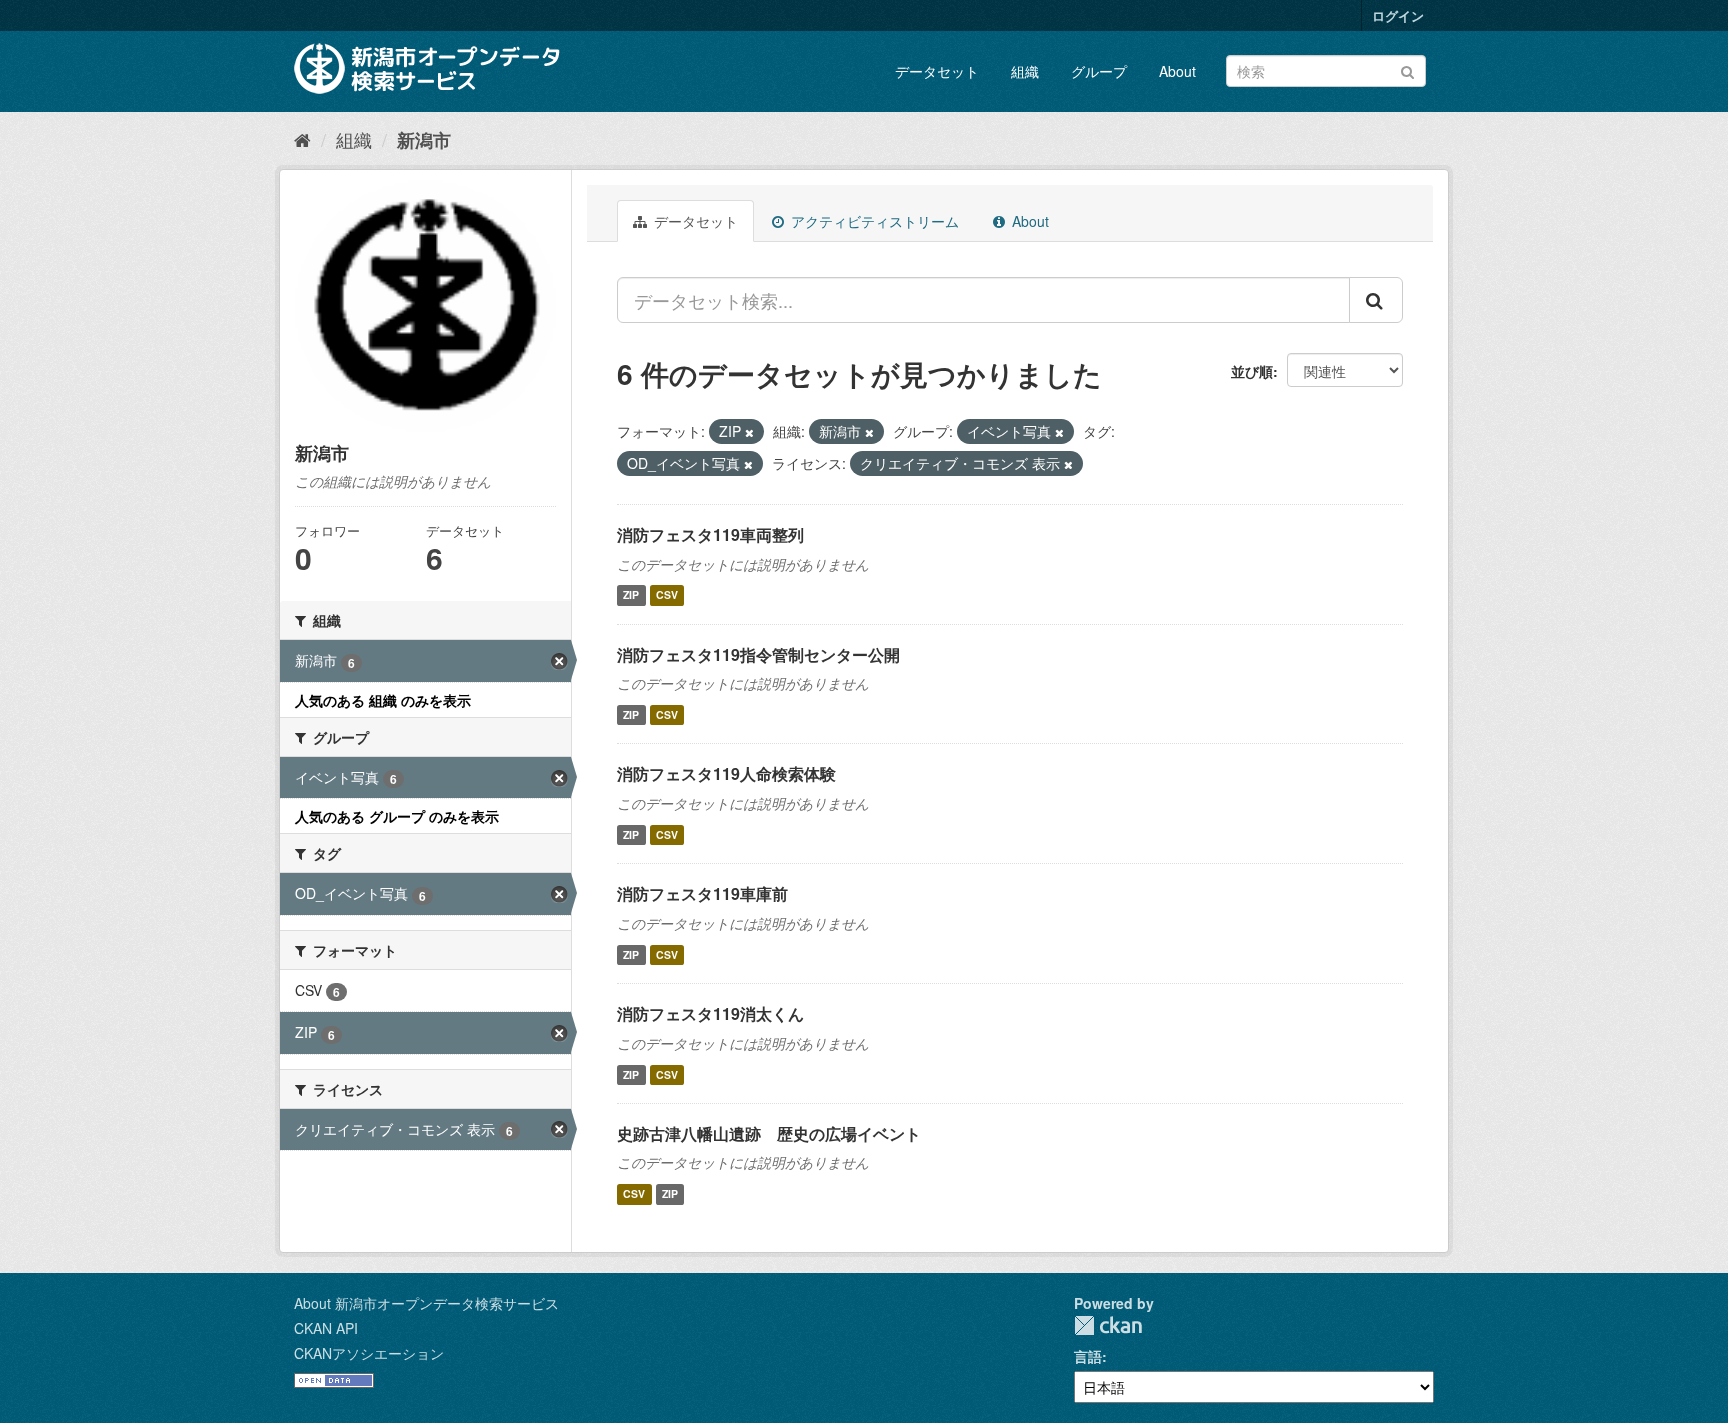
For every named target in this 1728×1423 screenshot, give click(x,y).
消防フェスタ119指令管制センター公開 (758, 654)
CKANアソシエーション (369, 1353)
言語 (1088, 1356)
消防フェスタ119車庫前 (702, 893)
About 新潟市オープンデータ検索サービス (426, 1303)
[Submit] (1407, 69)
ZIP (631, 595)
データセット (937, 71)
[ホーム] (302, 139)
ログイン (1398, 15)
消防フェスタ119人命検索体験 (726, 773)
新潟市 (424, 140)
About (1177, 71)
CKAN (1108, 1325)
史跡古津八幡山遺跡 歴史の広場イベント (769, 1133)
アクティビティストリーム (873, 221)
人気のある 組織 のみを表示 (383, 700)
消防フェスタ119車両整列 (710, 534)
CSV (667, 595)
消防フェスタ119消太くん (710, 1013)
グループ (1099, 71)
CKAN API (326, 1328)
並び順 (1252, 371)
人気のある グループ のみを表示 (397, 816)
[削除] (749, 432)
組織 (1025, 71)
